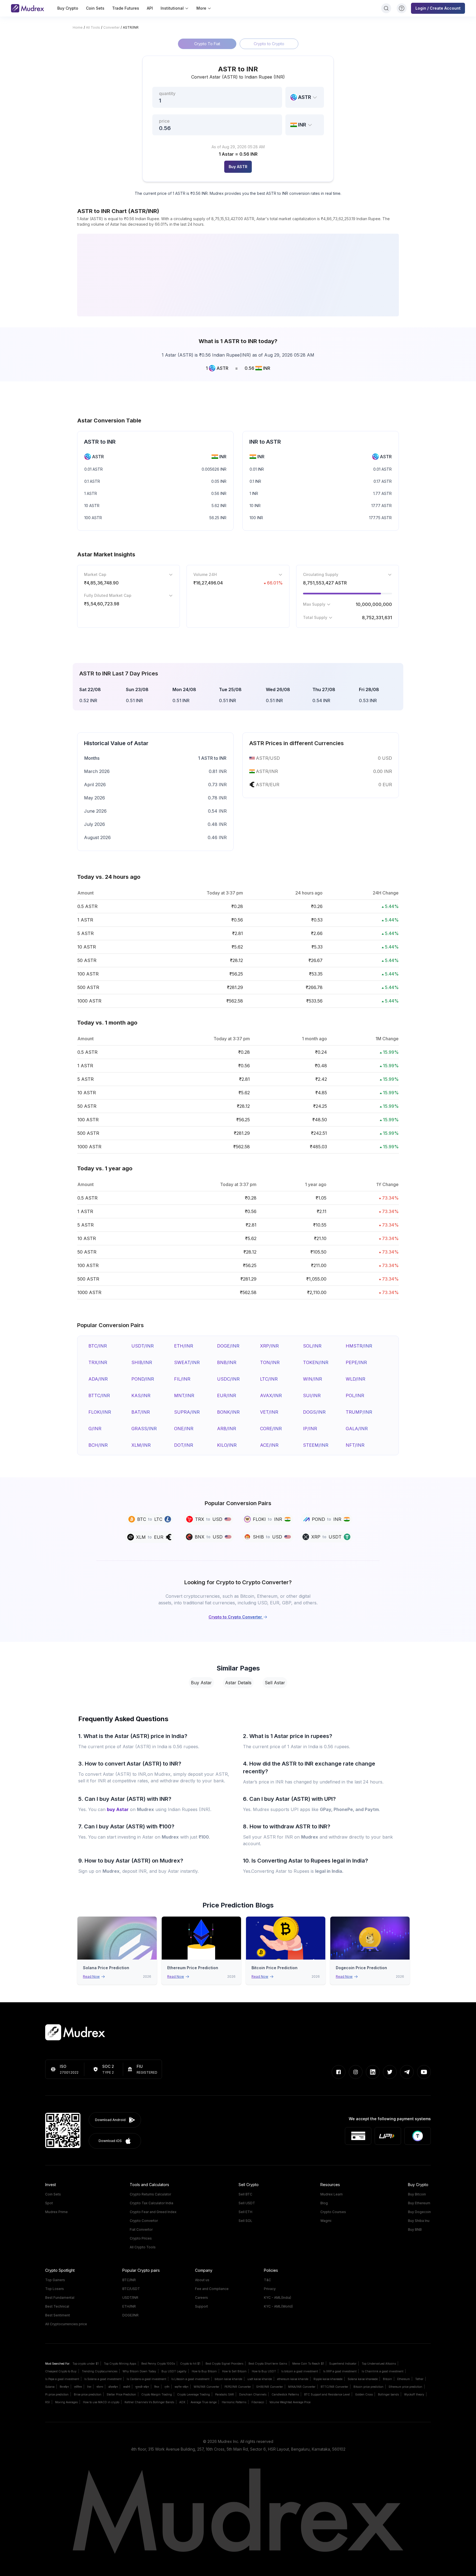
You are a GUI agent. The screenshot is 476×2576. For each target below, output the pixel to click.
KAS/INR (141, 1395)
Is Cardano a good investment (146, 2379)
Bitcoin (387, 2379)
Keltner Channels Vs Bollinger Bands (149, 2402)
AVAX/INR (271, 1395)
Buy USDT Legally (174, 2371)
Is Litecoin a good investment (190, 2379)
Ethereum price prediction (405, 2387)
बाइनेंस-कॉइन (182, 2387)
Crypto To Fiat (207, 44)
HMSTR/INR (359, 1346)
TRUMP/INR (359, 1412)
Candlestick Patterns (285, 2394)
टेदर (89, 2387)
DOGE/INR (228, 1346)
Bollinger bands (388, 2394)
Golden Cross (364, 2394)
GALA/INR (357, 1429)
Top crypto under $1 (86, 2364)
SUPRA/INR (187, 1412)
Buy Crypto (68, 8)
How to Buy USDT (264, 2371)
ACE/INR (269, 1445)
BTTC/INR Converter (334, 2387)
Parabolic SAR (225, 2394)
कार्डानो (127, 2387)
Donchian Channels (253, 2394)
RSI (48, 2402)
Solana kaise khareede (363, 2379)
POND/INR (143, 1379)
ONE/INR (184, 1429)
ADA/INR (98, 1379)
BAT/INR (141, 1412)
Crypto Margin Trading (157, 2394)
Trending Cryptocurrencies (100, 2371)
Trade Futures (126, 8)
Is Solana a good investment (103, 2379)
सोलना (100, 2387)
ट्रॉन (167, 2387)
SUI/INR (312, 1395)
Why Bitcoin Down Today (139, 2371)
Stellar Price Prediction (121, 2394)
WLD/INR (355, 1379)
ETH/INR (184, 1346)
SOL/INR (312, 1346)
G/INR (95, 1429)
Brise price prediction (88, 2394)
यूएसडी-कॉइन (142, 2387)
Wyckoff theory (414, 2394)
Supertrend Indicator (343, 2364)
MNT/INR (184, 1395)
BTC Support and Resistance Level (327, 2394)
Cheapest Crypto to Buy (61, 2371)
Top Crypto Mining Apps (120, 2364)
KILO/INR (227, 1445)
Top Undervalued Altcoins (379, 2364)
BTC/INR (98, 1346)
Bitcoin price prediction (368, 2387)
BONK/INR (228, 1412)
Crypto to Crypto (269, 44)
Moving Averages (66, 2402)
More (201, 8)
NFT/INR (355, 1445)
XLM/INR (141, 1445)
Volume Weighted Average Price (290, 2402)
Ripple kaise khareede (328, 2379)
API (150, 8)
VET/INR (269, 1412)
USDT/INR (143, 1346)
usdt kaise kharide (260, 2379)
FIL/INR (182, 1379)
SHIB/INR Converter (270, 2387)
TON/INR (270, 1362)
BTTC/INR (99, 1395)
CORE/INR (271, 1429)
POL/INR (355, 1395)
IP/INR (310, 1429)
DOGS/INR (314, 1412)
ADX (182, 2402)
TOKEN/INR (316, 1362)
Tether (419, 2379)
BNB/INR (227, 1362)
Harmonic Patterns (234, 2402)
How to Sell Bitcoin (234, 2371)
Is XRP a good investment (340, 2371)
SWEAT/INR (187, 1362)
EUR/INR (227, 1395)
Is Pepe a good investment (62, 2379)
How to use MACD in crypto (101, 2402)
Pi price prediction (57, 2394)
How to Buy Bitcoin (204, 2371)
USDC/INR (228, 1379)
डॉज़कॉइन (113, 2387)
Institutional (172, 8)
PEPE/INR (356, 1362)
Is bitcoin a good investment (300, 2371)
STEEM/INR (316, 1445)
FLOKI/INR (100, 1412)
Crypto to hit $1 (190, 2364)
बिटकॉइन (64, 2387)
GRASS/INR (144, 1429)
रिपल (157, 2387)
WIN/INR (313, 1379)
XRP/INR (269, 1346)
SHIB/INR (142, 1362)
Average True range (204, 2402)
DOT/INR (184, 1445)
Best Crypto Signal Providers (224, 2364)
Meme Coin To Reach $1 (308, 2364)
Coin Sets (95, 8)
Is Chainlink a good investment (382, 2371)
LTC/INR (269, 1379)
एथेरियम (78, 2387)
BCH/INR (98, 1445)
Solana (50, 2387)
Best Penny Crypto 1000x (158, 2364)
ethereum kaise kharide (293, 2379)
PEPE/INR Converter (238, 2387)
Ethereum (404, 2379)
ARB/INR (227, 1429)
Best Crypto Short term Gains (268, 2364)
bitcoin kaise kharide (228, 2379)
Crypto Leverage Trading (194, 2394)
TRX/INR (98, 1362)
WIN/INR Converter (206, 2387)
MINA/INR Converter (302, 2387)
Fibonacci (258, 2402)
